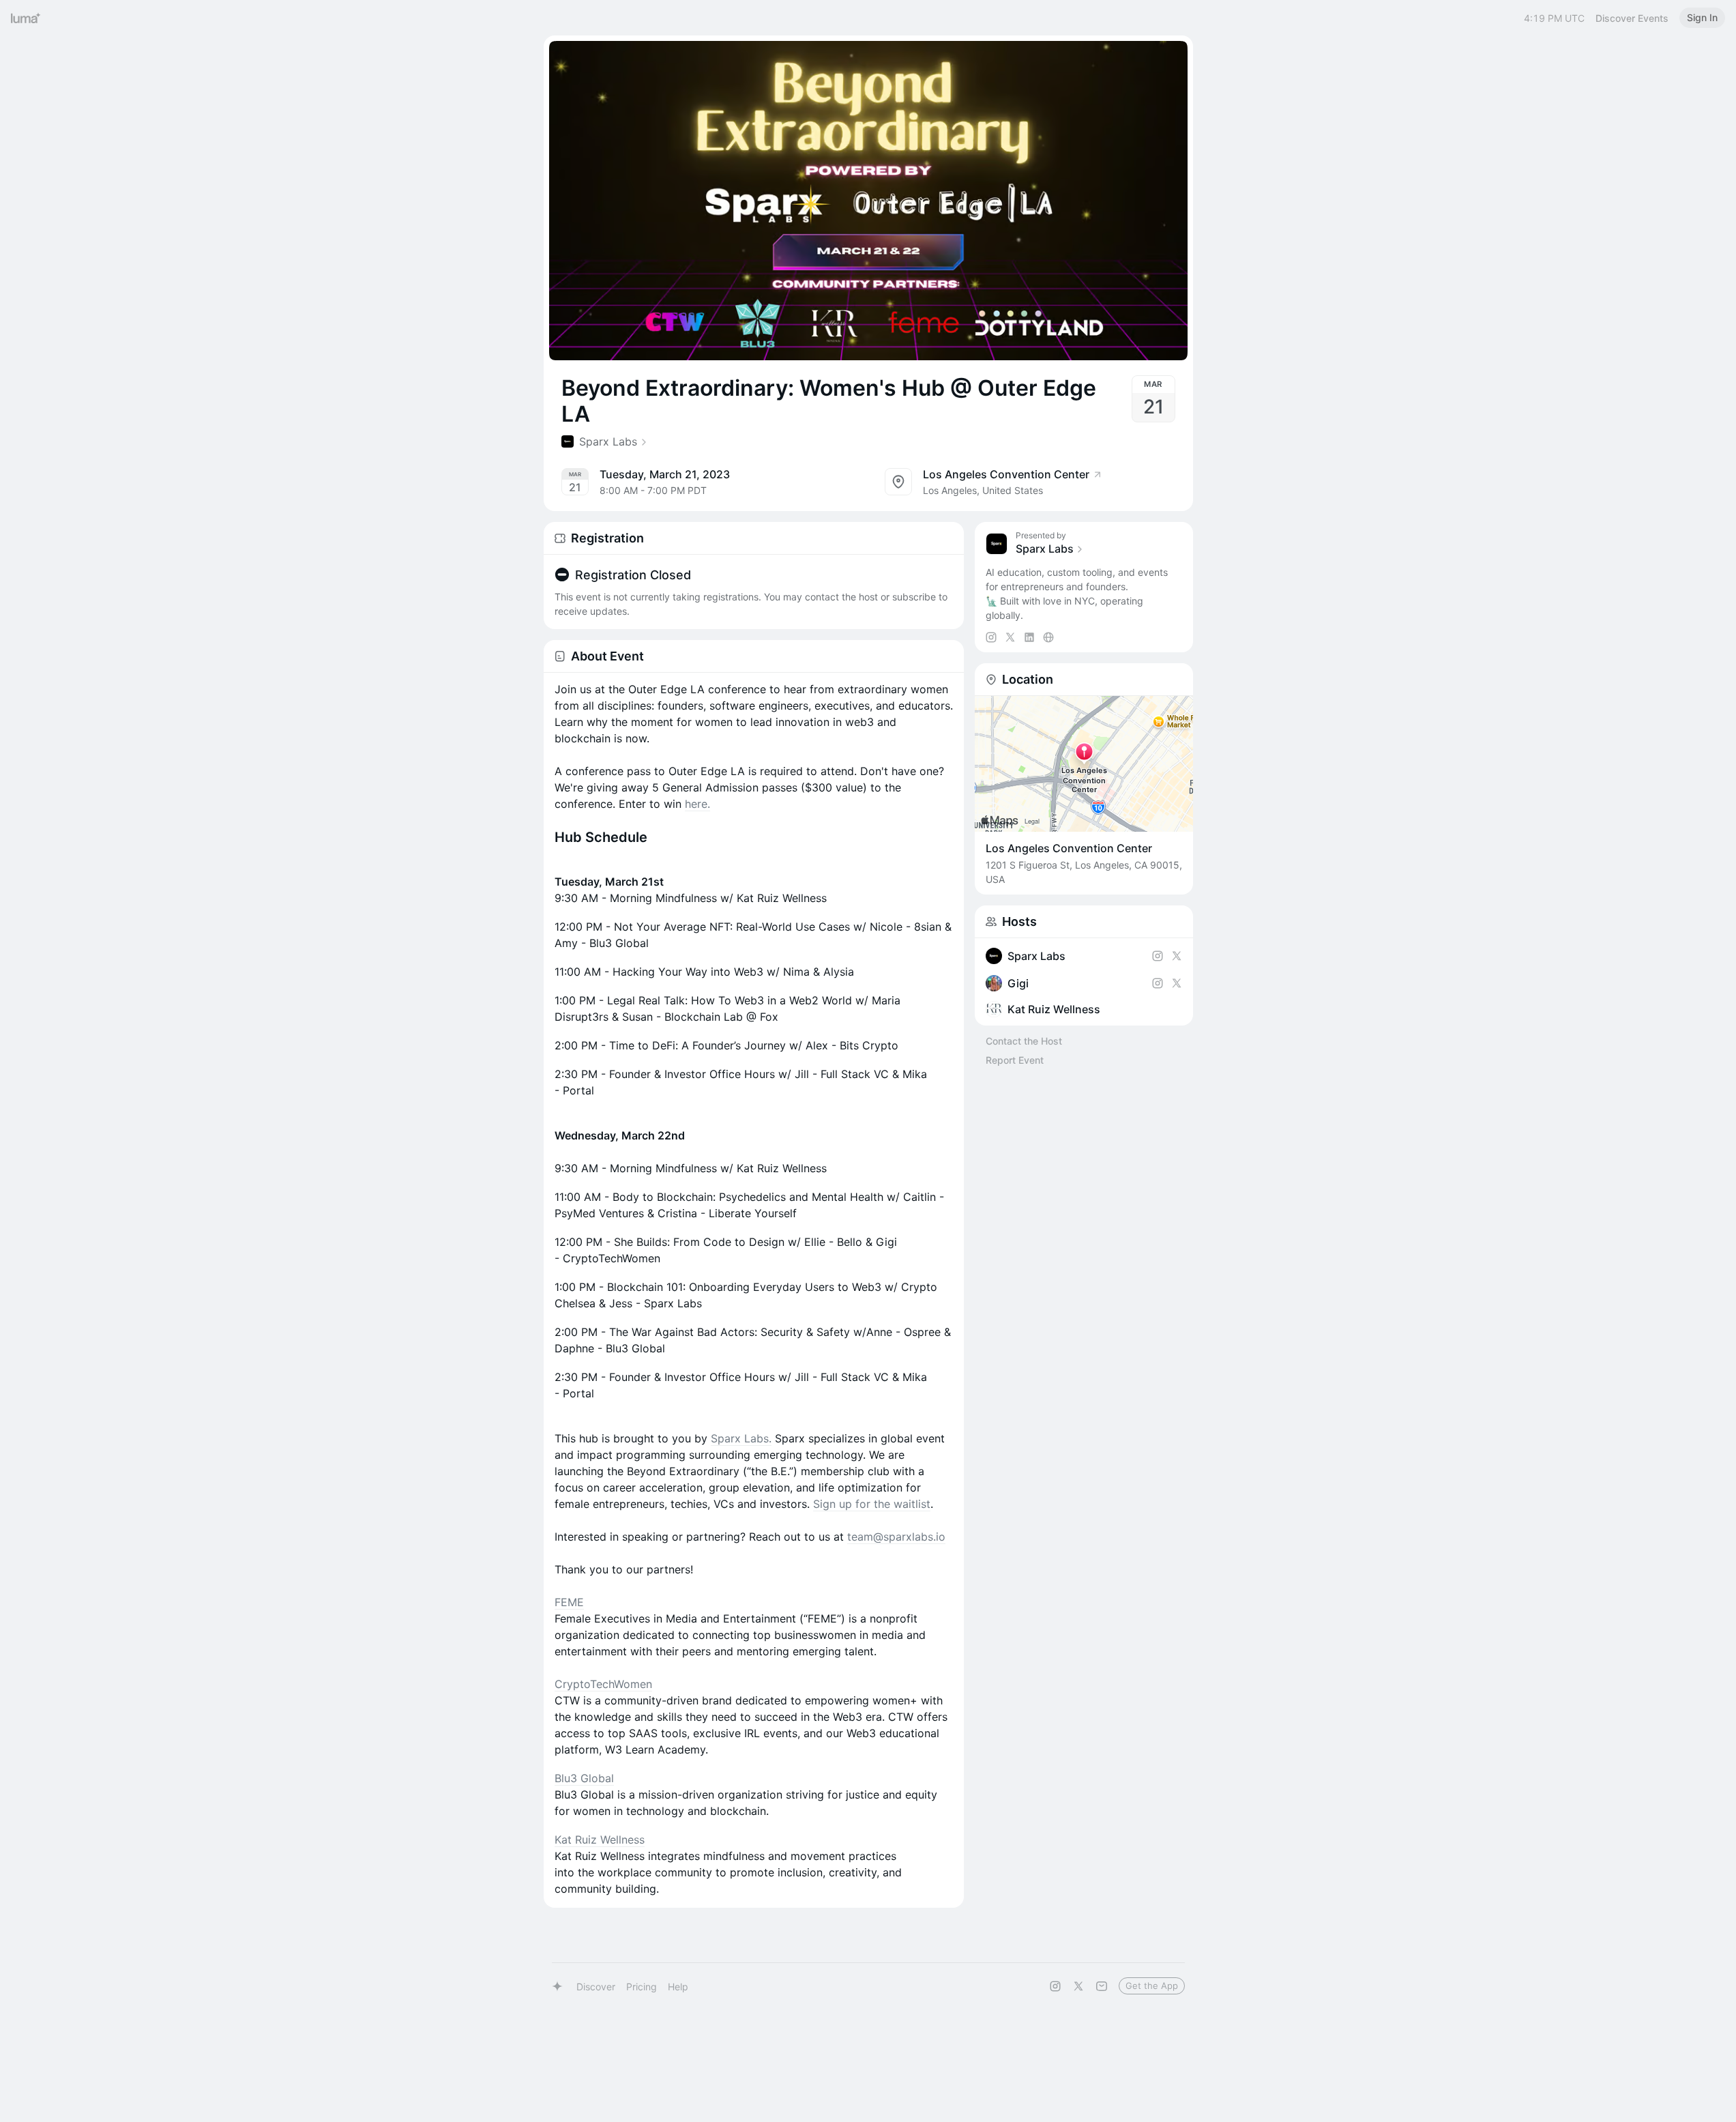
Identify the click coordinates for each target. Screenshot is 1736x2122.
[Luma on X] (1078, 1986)
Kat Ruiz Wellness (600, 1840)
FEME (569, 1602)
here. (697, 804)
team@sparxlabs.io (896, 1537)
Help (678, 1987)
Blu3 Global (584, 1778)
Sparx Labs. (741, 1438)
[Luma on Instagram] (1055, 1986)
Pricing (642, 1987)
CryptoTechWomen (603, 1684)
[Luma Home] (26, 18)
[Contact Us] (1102, 1986)
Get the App (1152, 1986)
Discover (596, 1987)
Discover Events (1632, 18)
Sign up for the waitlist (872, 1504)
